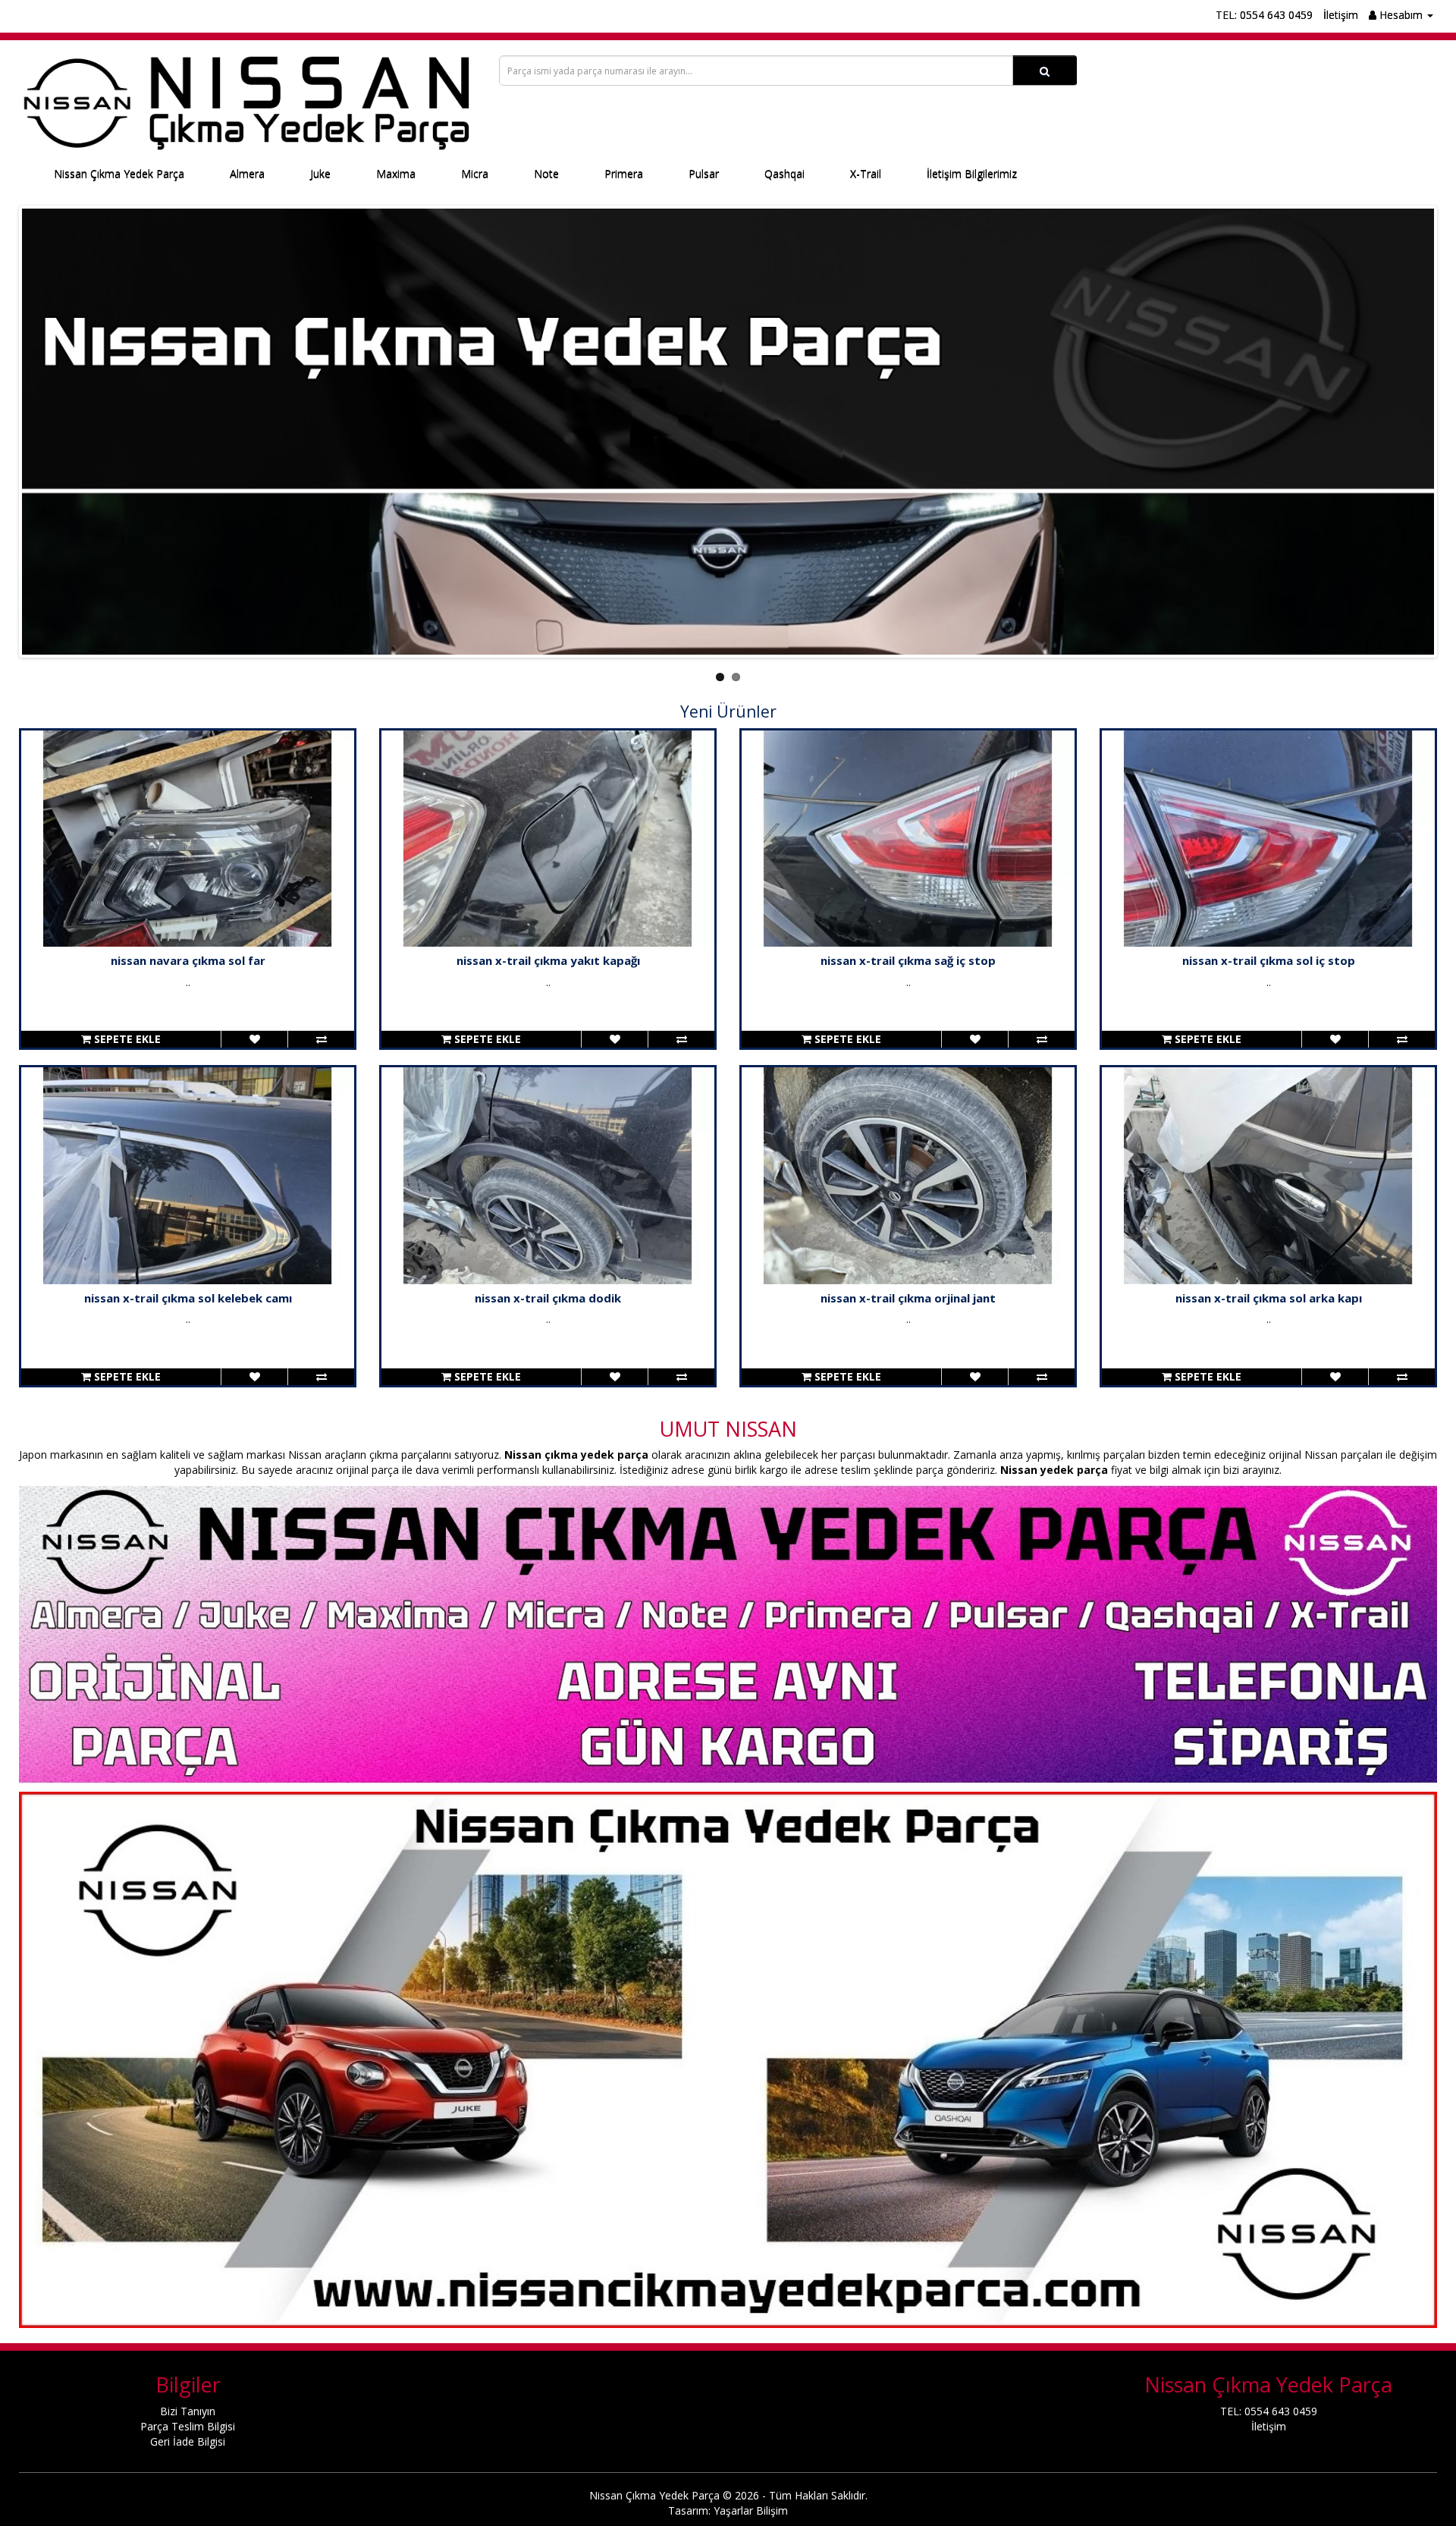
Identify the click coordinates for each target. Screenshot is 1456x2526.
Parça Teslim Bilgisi (188, 2426)
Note (546, 174)
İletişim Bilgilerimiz (972, 174)
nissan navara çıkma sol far (188, 960)
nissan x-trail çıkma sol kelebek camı (188, 1298)
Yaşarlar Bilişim (751, 2510)
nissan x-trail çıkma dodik (548, 1298)
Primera (624, 174)
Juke (320, 174)
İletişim (1341, 15)
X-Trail (866, 174)
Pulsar (704, 174)
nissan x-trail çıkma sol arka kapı (1269, 1298)
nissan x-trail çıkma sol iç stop (1269, 960)
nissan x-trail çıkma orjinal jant (908, 1298)
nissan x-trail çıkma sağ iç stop (908, 960)
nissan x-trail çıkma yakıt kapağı (548, 960)
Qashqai (784, 174)
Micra (475, 174)
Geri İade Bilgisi (188, 2441)
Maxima (396, 174)
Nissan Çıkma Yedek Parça (119, 174)
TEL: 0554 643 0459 (1264, 15)
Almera (247, 174)
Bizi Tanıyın (188, 2411)
